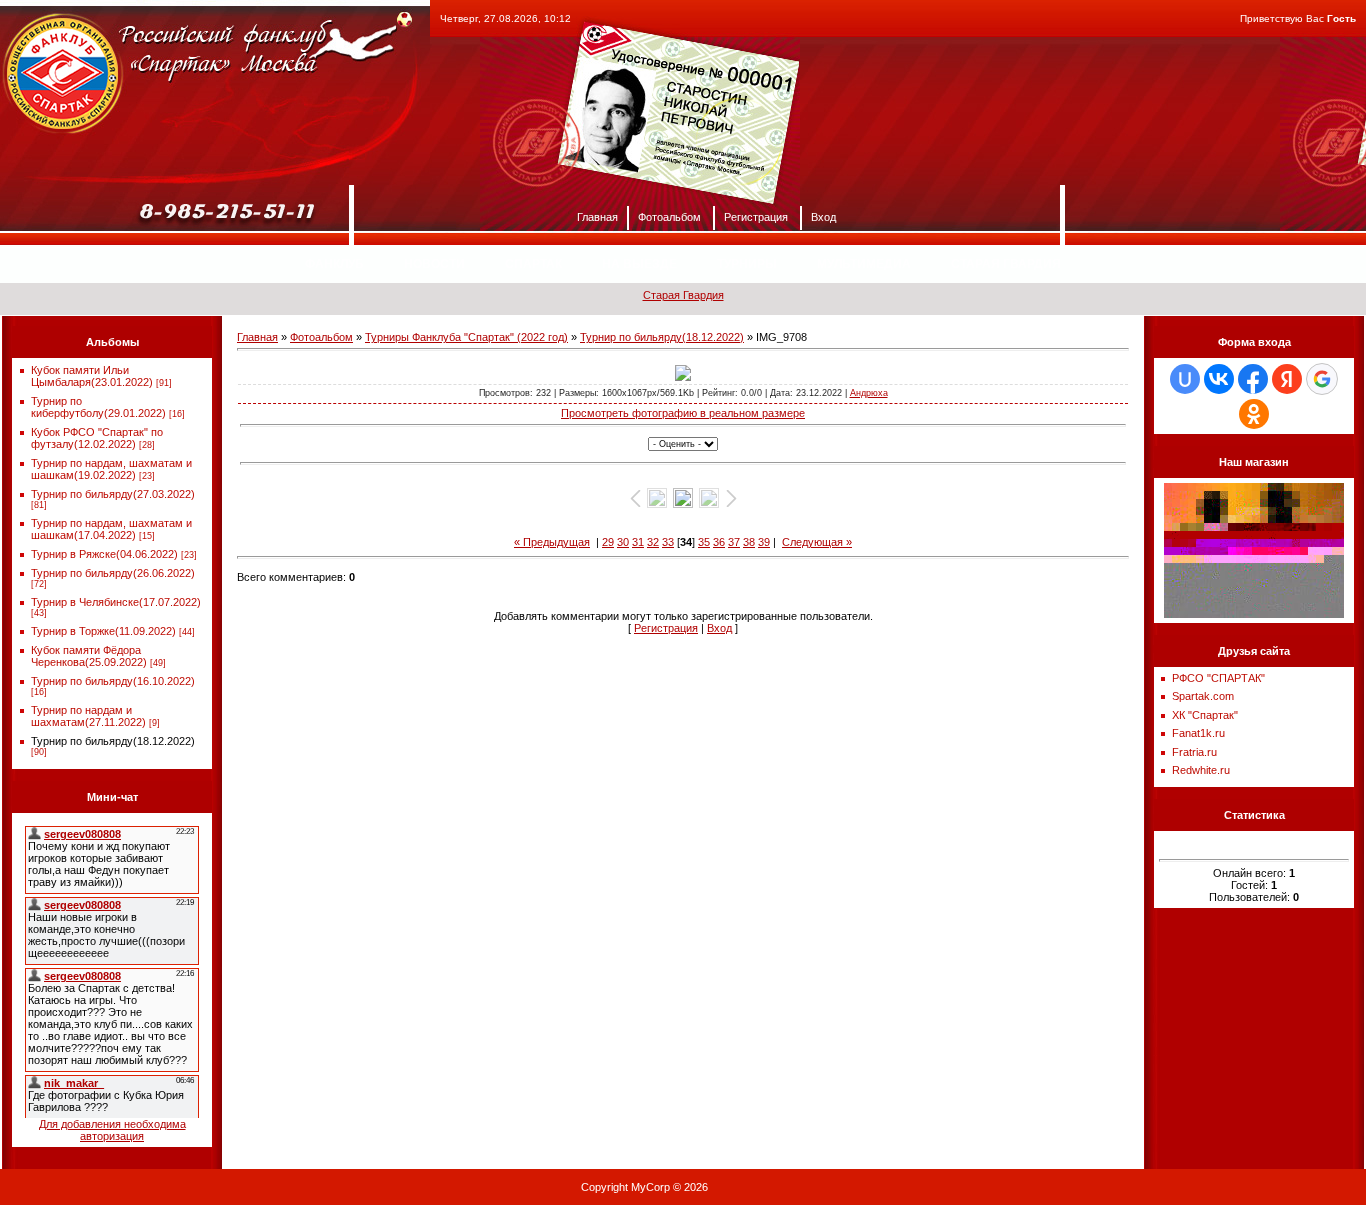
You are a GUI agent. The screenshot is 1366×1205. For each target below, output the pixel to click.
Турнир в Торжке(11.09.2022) (103, 631)
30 (623, 542)
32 (653, 542)
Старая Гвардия (683, 295)
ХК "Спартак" (1205, 715)
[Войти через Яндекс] (1287, 379)
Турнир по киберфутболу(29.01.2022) (98, 407)
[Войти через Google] (1322, 379)
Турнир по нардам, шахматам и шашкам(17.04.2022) (111, 529)
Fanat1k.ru (1198, 733)
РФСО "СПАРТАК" (1218, 678)
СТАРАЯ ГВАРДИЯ (1006, 264)
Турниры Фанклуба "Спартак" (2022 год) (466, 337)
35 (704, 542)
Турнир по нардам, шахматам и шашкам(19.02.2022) (111, 469)
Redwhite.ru (1201, 770)
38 (749, 542)
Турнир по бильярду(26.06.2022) (113, 573)
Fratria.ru (1194, 752)
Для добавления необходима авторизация (112, 1130)
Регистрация (756, 216)
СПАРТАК (533, 264)
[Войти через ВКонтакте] (1219, 379)
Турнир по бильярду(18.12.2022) (113, 741)
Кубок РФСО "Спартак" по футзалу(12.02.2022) (97, 438)
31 (638, 542)
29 (608, 542)
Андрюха (869, 393)
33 (668, 542)
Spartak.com (1203, 696)
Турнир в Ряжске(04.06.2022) (104, 554)
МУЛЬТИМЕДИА (864, 264)
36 (719, 542)
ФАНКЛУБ (334, 264)
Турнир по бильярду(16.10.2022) (113, 681)
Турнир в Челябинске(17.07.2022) (116, 602)
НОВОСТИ (434, 264)
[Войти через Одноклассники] (1254, 414)
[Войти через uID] (1185, 379)
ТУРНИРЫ (747, 264)
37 (734, 542)
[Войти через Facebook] (1253, 379)
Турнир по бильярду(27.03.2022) (113, 494)
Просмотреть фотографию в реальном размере (683, 413)
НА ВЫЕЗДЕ (639, 264)
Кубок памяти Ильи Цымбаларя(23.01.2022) (92, 376)
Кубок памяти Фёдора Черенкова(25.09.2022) (89, 656)
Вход (823, 216)
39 (764, 542)
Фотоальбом (669, 216)
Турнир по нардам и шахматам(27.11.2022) (88, 716)
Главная (597, 216)
